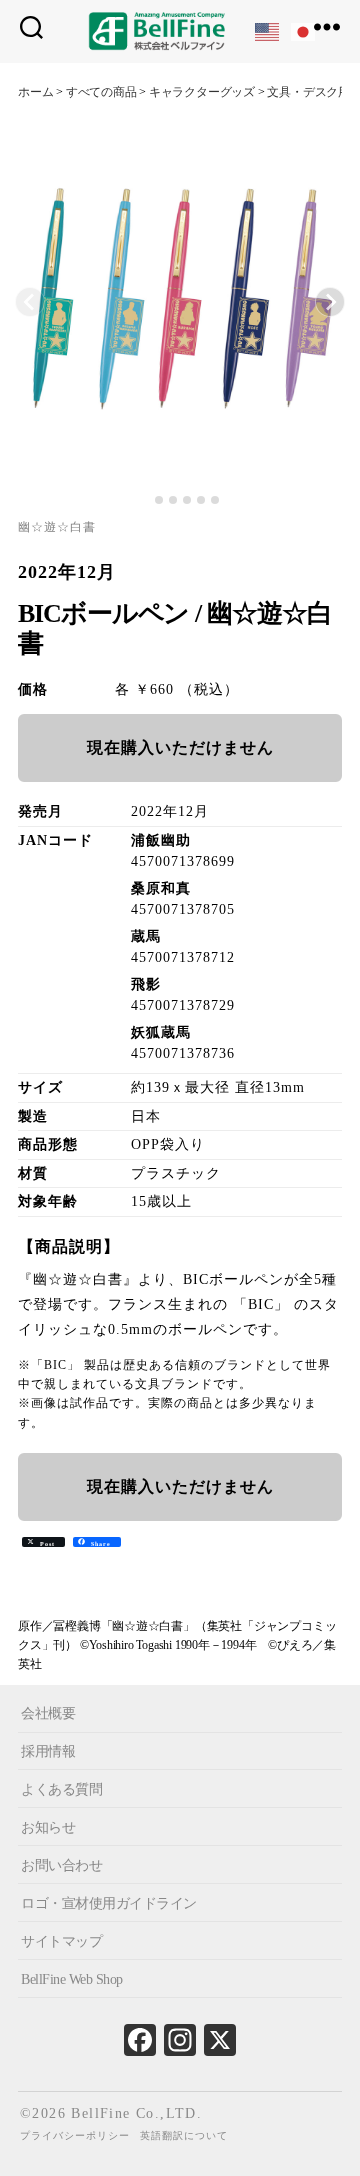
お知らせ (48, 1827)
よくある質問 (61, 1789)
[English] (268, 30)
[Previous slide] (30, 302)
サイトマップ (61, 1941)
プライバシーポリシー (75, 2135)
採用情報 (48, 1751)
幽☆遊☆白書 (57, 527)
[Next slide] (330, 302)
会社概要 (48, 1713)
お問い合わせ (61, 1865)
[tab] (144, 500)
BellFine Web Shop (72, 1979)
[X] (220, 2045)
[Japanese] (304, 30)
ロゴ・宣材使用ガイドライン (109, 1903)
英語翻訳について (184, 2135)
